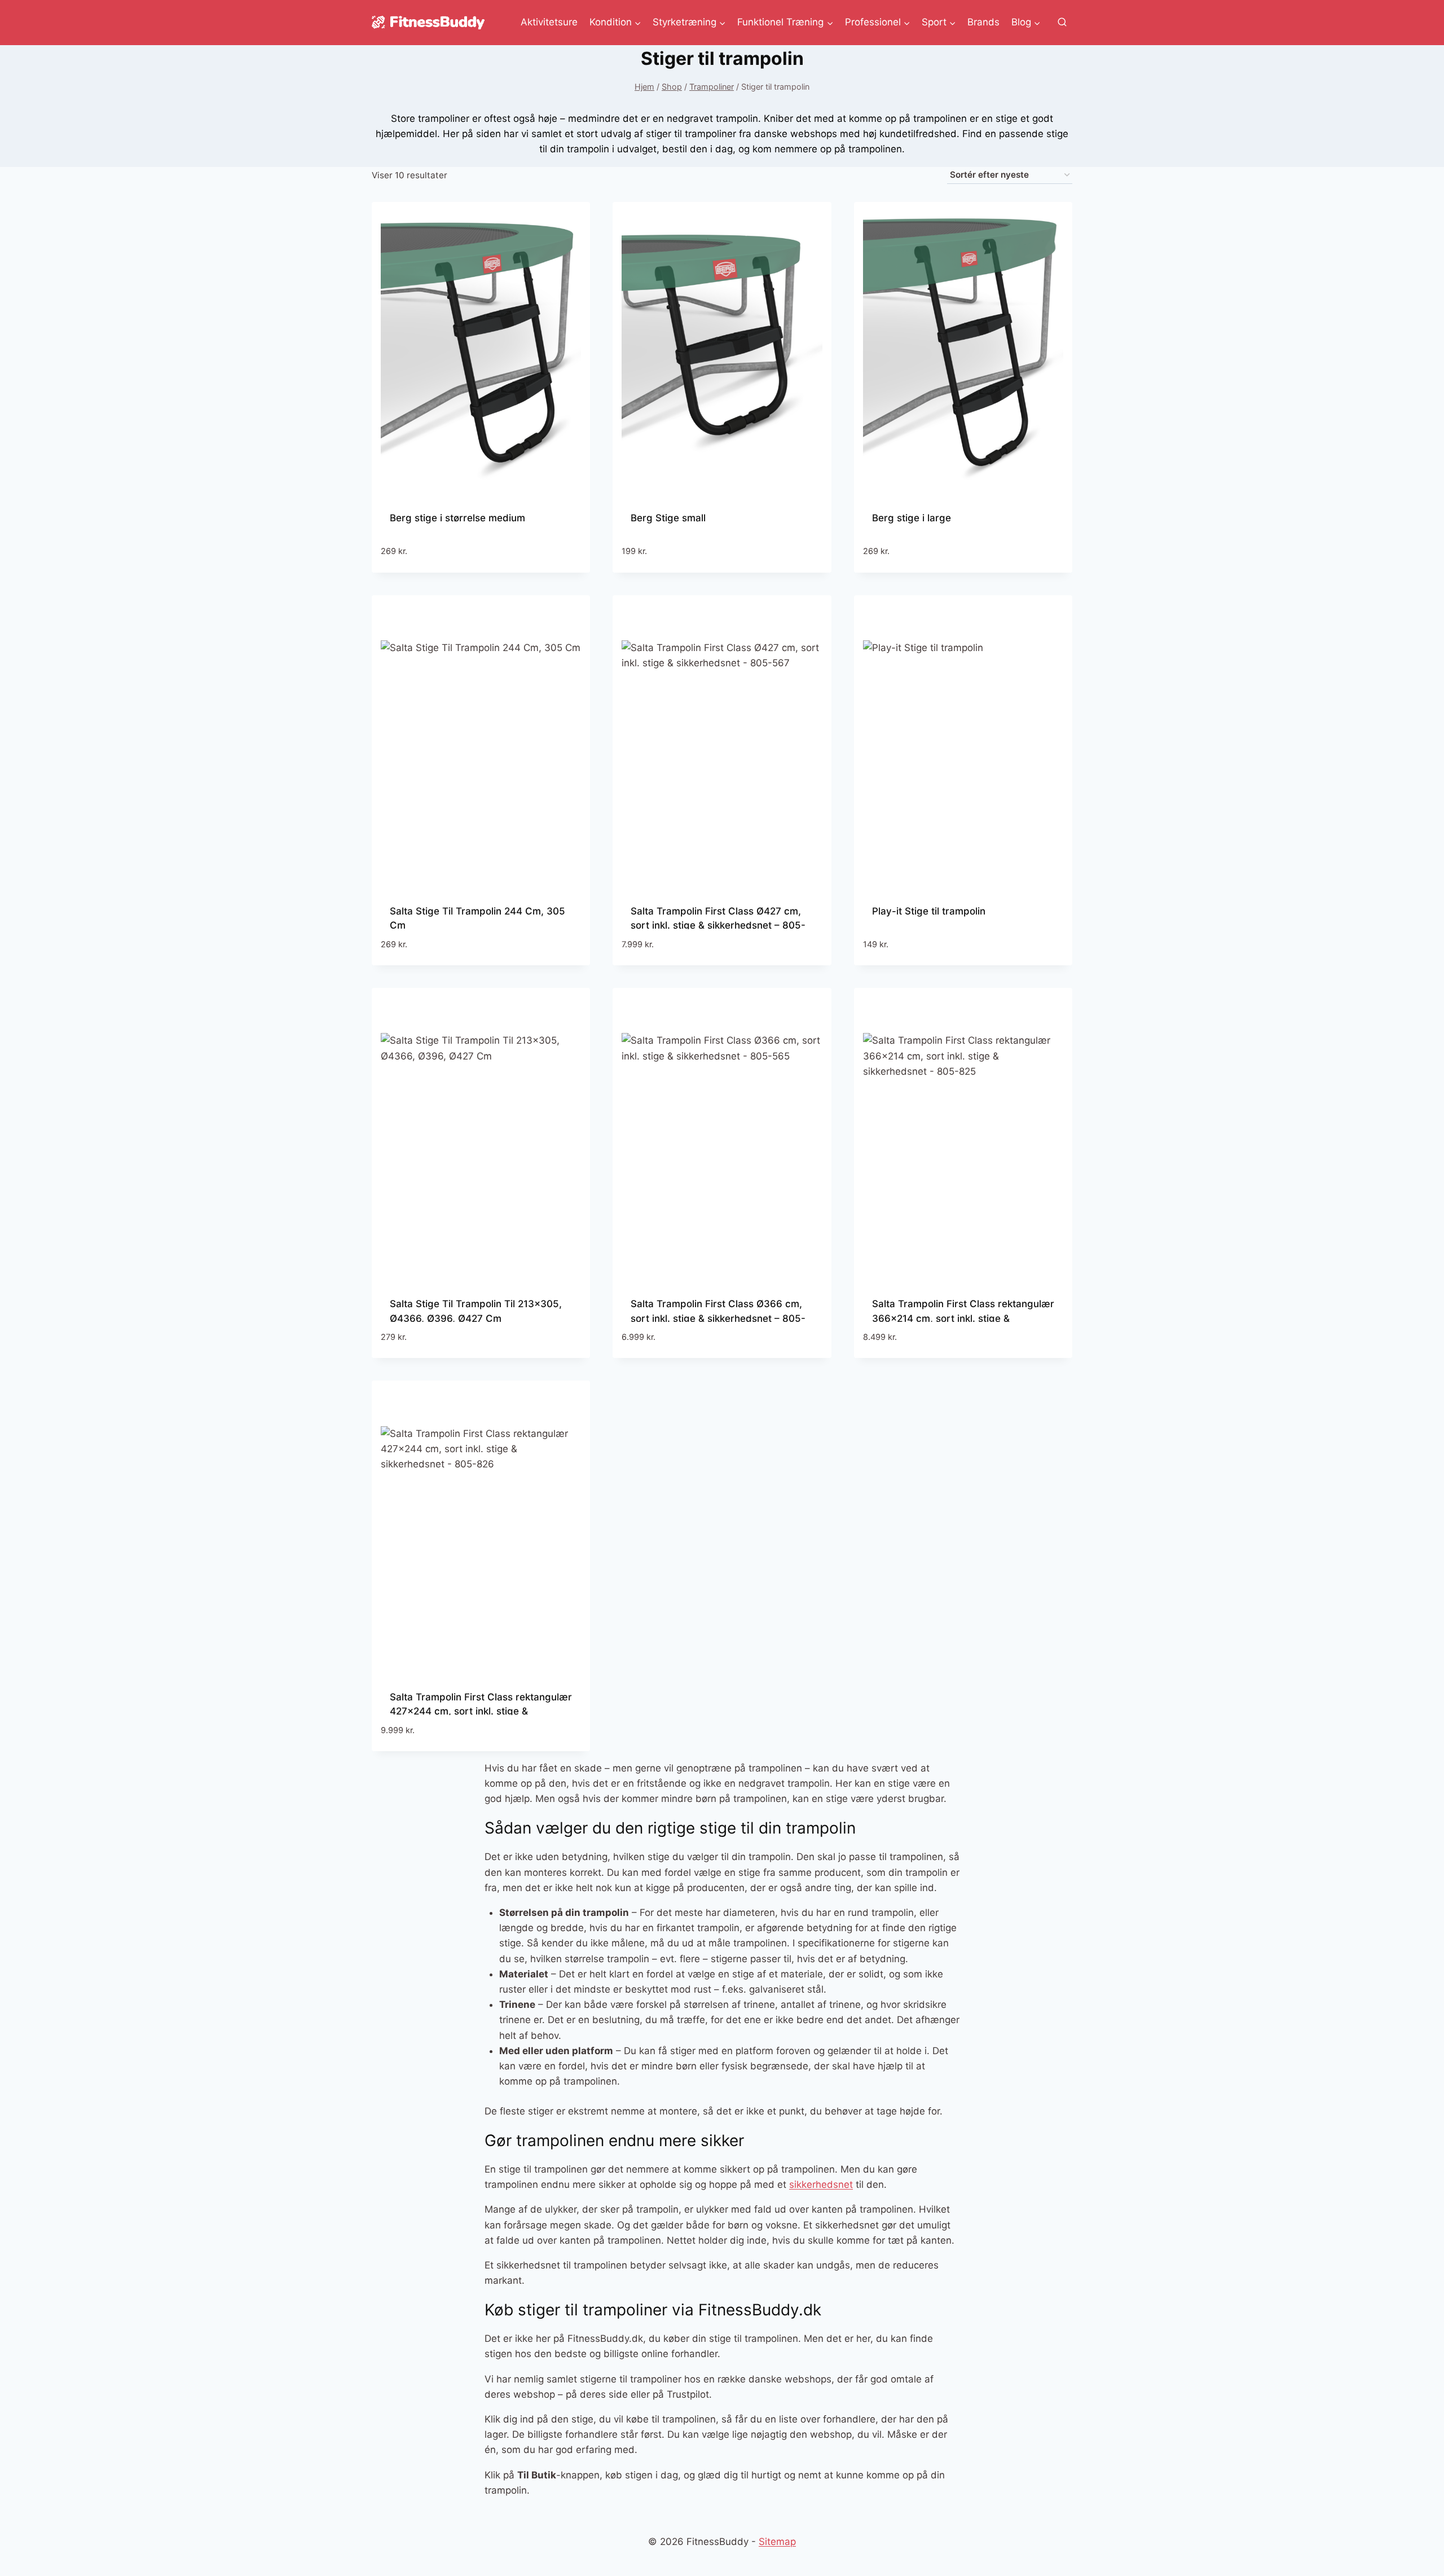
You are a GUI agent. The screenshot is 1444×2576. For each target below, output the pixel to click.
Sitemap (777, 2542)
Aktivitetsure (549, 22)
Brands (983, 22)
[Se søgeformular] (1062, 23)
